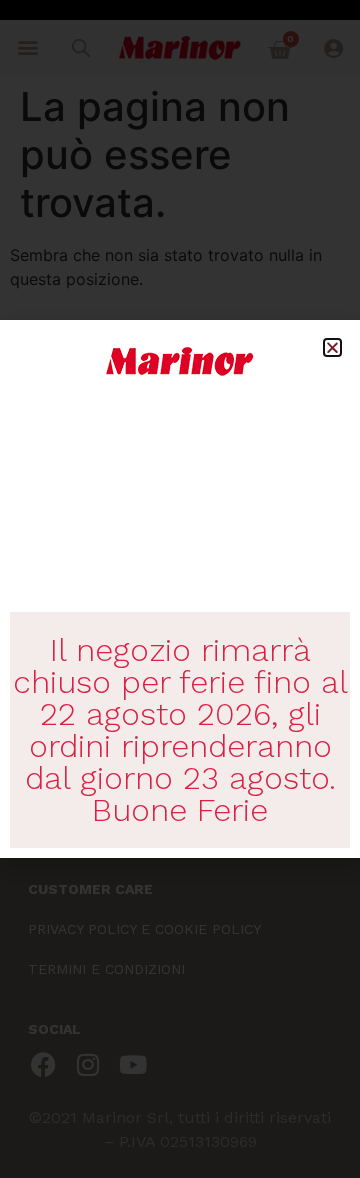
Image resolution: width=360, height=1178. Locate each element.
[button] (332, 347)
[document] (180, 589)
